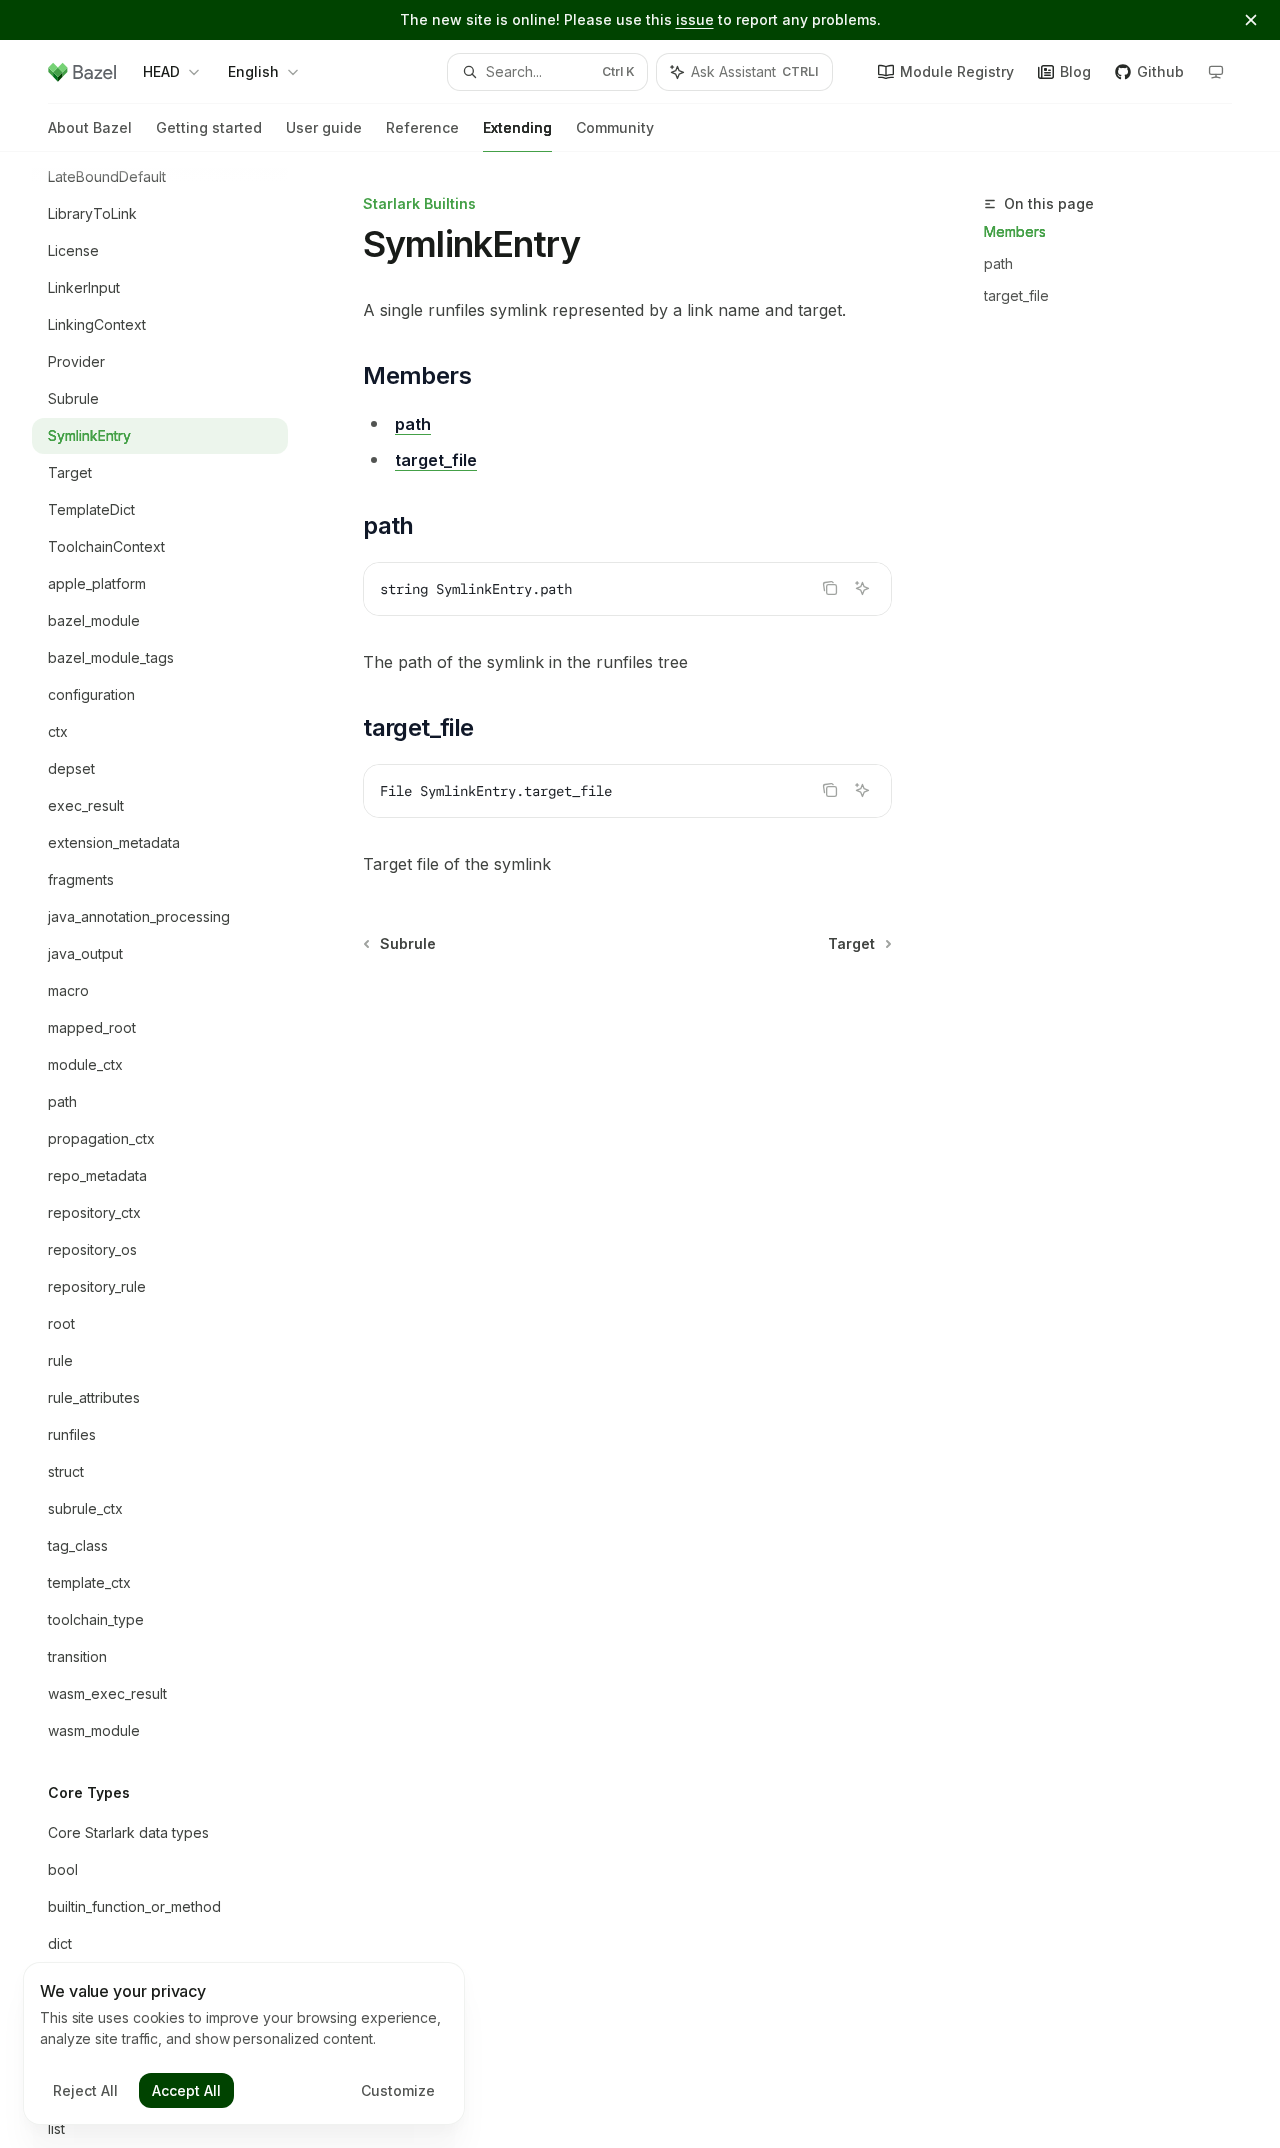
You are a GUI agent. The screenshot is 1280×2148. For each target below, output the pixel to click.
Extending (517, 127)
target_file (1016, 295)
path (998, 263)
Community (615, 127)
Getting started (209, 127)
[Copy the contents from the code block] (830, 588)
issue (695, 19)
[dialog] (244, 2044)
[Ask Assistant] (862, 588)
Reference (422, 127)
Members (1015, 231)
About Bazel (90, 127)
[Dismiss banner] (1251, 20)
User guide (324, 127)
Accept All (186, 2090)
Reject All (85, 2090)
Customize (398, 2090)
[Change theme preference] (1216, 72)
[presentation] (176, 1150)
